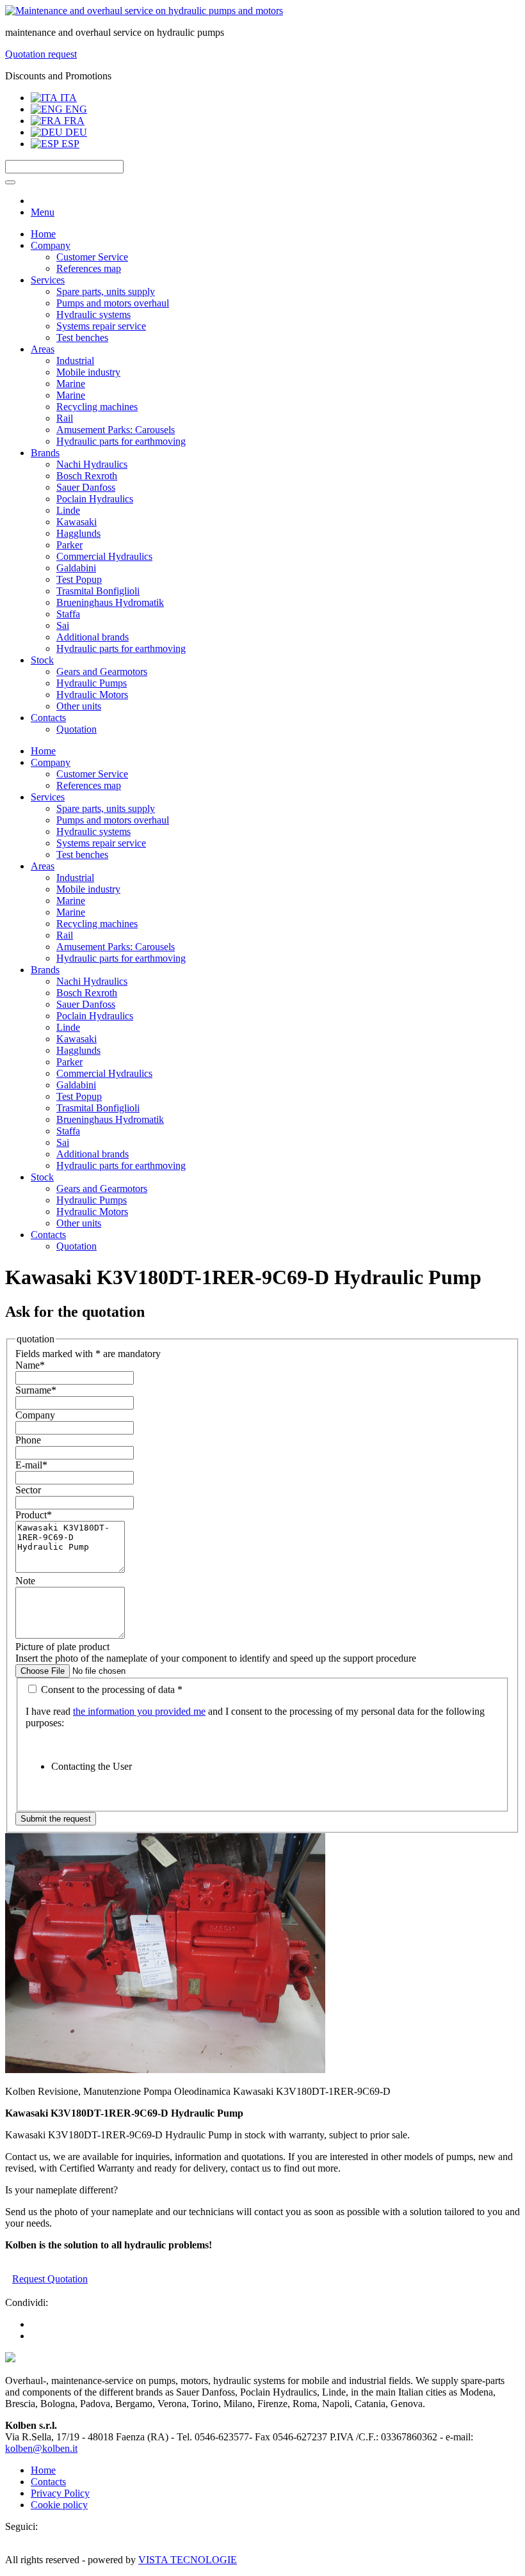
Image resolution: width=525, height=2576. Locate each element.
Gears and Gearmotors (102, 672)
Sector (28, 1490)
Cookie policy (59, 2505)
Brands (45, 453)
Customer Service (92, 257)
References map (89, 268)
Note (25, 1581)
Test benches (82, 338)
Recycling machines (97, 407)
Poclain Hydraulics (95, 499)
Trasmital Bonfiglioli (98, 591)
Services (48, 280)
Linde (68, 510)
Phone (28, 1440)
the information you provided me (139, 1711)
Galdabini (76, 568)
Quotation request (41, 54)
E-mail (31, 1465)
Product (34, 1515)
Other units (79, 706)
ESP (69, 144)
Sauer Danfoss (86, 487)
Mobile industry (88, 372)
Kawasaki (77, 522)
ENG (75, 109)
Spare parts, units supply (106, 291)
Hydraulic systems (93, 314)
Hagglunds (78, 533)
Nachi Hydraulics (92, 464)
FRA (73, 121)
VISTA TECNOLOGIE (188, 2560)
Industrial (75, 361)
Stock (42, 660)
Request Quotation (50, 2279)
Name (30, 1365)
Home (43, 234)
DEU (75, 132)
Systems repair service (101, 326)
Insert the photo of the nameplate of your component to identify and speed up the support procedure (216, 1658)
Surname (36, 1390)
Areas (43, 349)
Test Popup (79, 579)
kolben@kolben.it (41, 2448)
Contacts (48, 718)
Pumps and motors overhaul (113, 303)
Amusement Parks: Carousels (116, 430)
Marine (71, 384)
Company (51, 245)
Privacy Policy (60, 2493)
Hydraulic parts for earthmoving (121, 441)
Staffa (68, 614)
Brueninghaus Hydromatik (110, 602)
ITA (67, 98)
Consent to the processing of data (110, 1690)
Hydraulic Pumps (92, 683)
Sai (63, 625)
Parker (69, 545)
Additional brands (93, 637)
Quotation (77, 729)
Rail (65, 418)
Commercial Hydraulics (104, 556)
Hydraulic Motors (92, 695)
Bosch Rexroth (87, 476)
